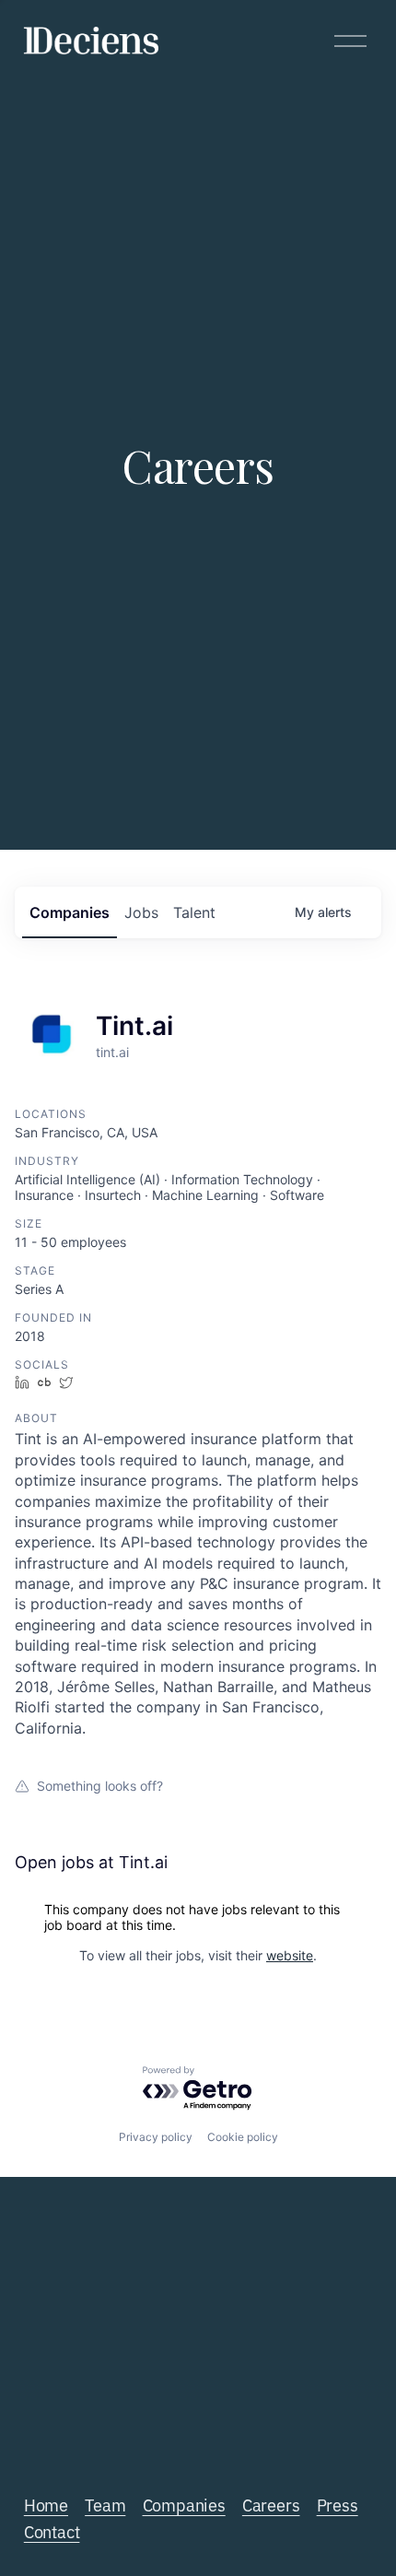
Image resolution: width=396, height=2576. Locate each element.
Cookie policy (243, 2137)
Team (105, 2504)
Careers (271, 2504)
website (290, 1955)
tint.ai (112, 1052)
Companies (184, 2504)
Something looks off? (100, 1786)
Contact (52, 2531)
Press (338, 2504)
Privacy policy (156, 2137)
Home (46, 2504)
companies (70, 912)
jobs (141, 912)
